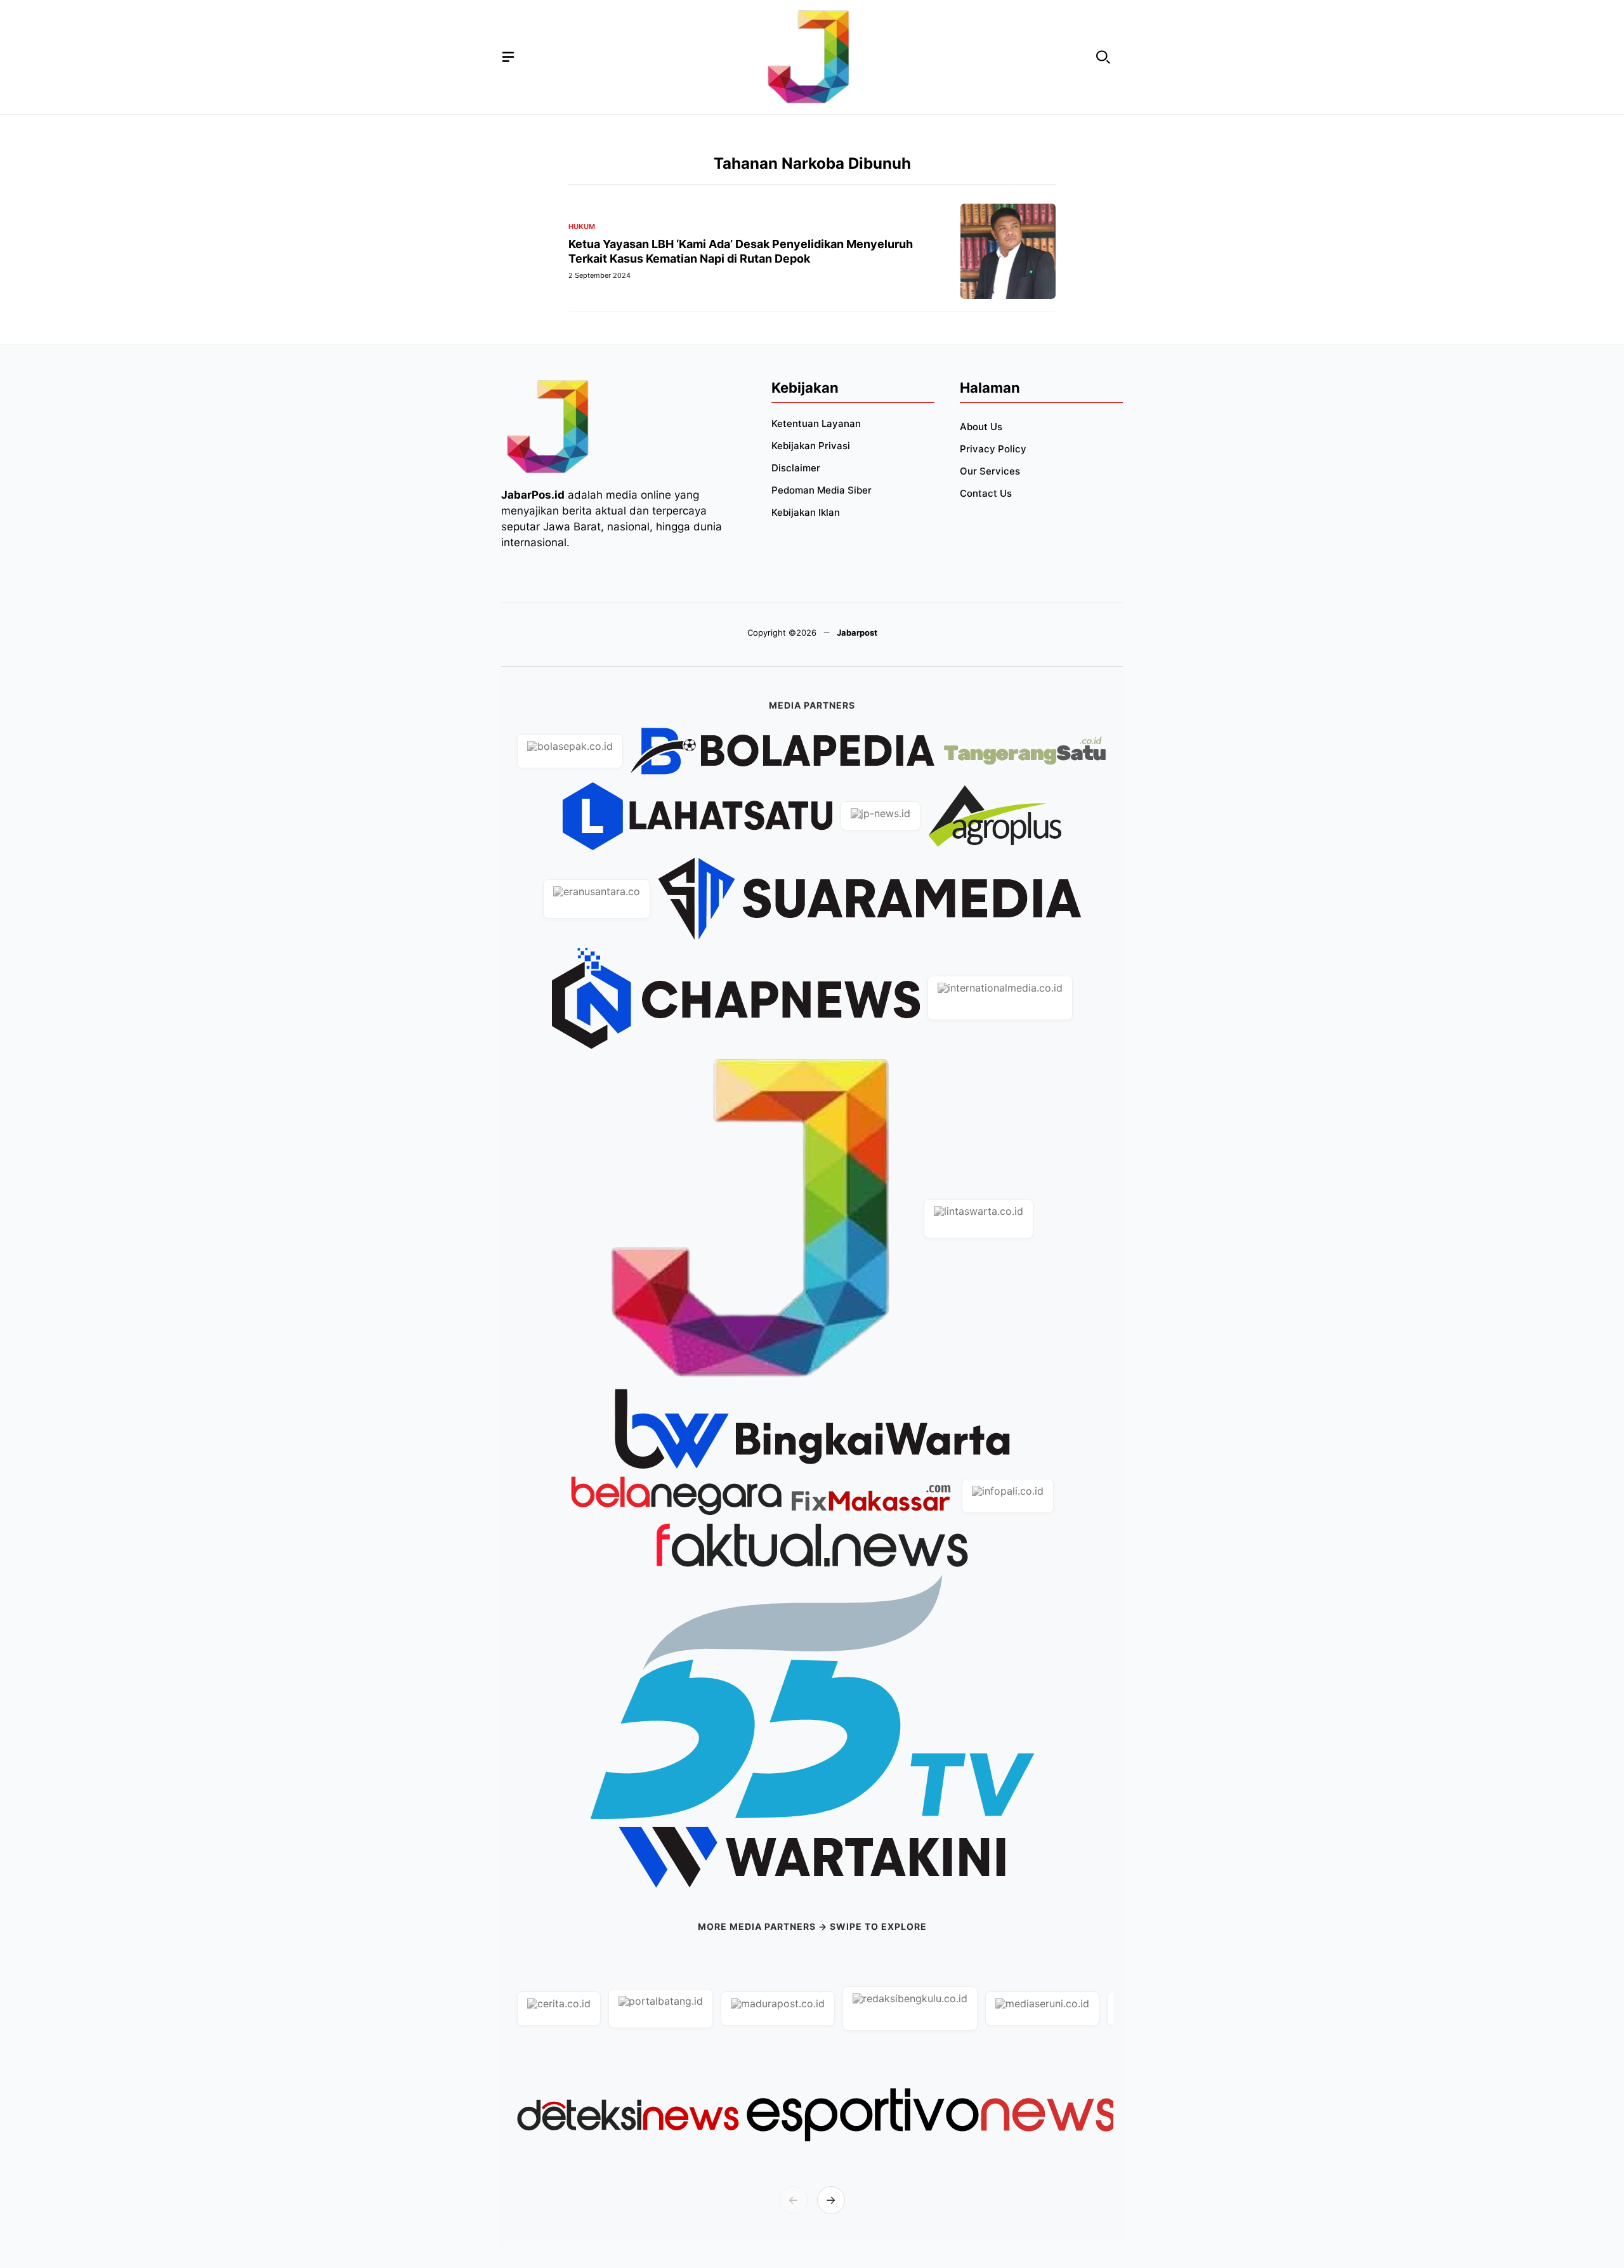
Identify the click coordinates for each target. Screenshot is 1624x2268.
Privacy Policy (993, 449)
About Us (981, 427)
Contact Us (986, 493)
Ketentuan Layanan (816, 423)
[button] (1103, 57)
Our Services (990, 471)
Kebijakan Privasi (811, 446)
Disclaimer (796, 468)
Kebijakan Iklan (806, 512)
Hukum (582, 227)
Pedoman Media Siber (822, 490)
